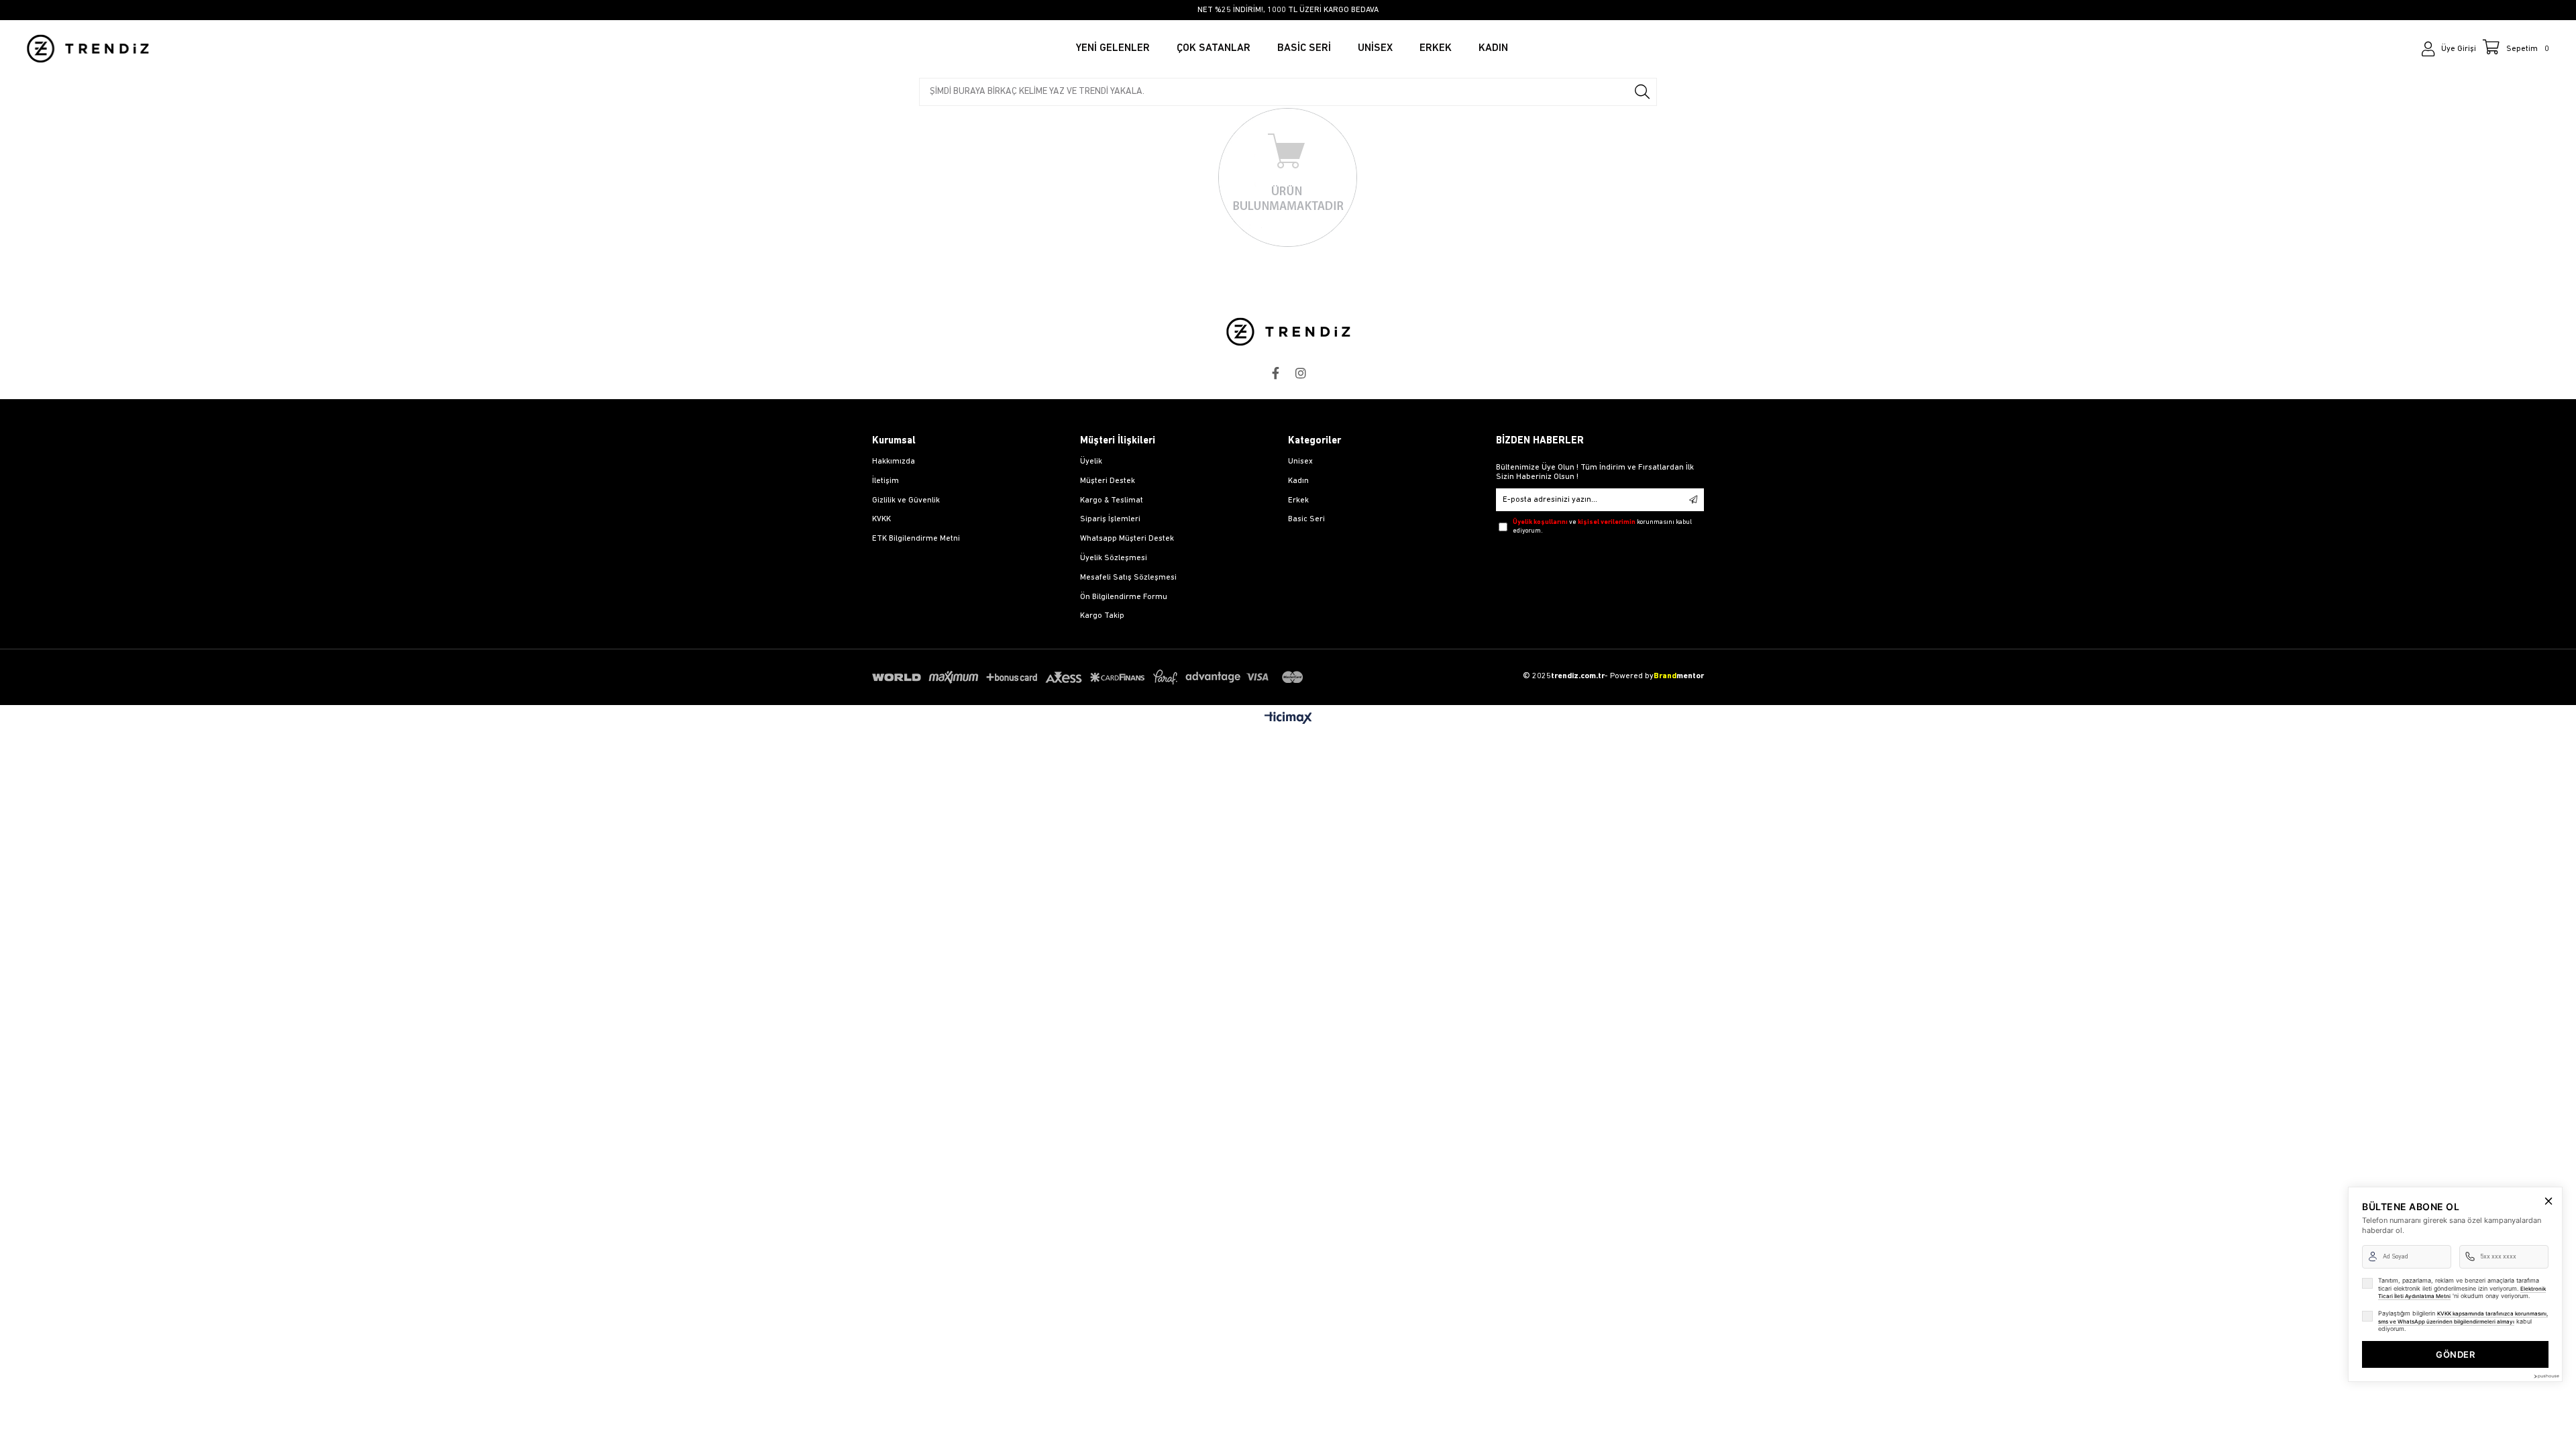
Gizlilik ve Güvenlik (906, 500)
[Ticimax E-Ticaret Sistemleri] (1288, 719)
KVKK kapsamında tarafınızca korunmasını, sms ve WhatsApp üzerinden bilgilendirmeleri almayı (2463, 1318)
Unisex (1300, 462)
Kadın (1298, 481)
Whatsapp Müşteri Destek (1127, 539)
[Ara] (1642, 92)
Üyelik (1091, 462)
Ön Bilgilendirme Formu (1124, 597)
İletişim (885, 481)
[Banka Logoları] (1090, 677)
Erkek (1298, 500)
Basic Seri (1306, 519)
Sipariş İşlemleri (1110, 519)
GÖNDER (2455, 1354)
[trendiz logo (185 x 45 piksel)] (1288, 332)
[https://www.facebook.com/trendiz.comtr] (1275, 373)
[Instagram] (1301, 373)
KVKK (881, 519)
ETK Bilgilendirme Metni (916, 539)
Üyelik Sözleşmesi (1114, 558)
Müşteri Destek (1108, 481)
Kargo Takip (1102, 616)
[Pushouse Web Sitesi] (2546, 1376)
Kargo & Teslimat (1112, 500)
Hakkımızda (894, 462)
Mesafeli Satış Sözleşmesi (1128, 578)
